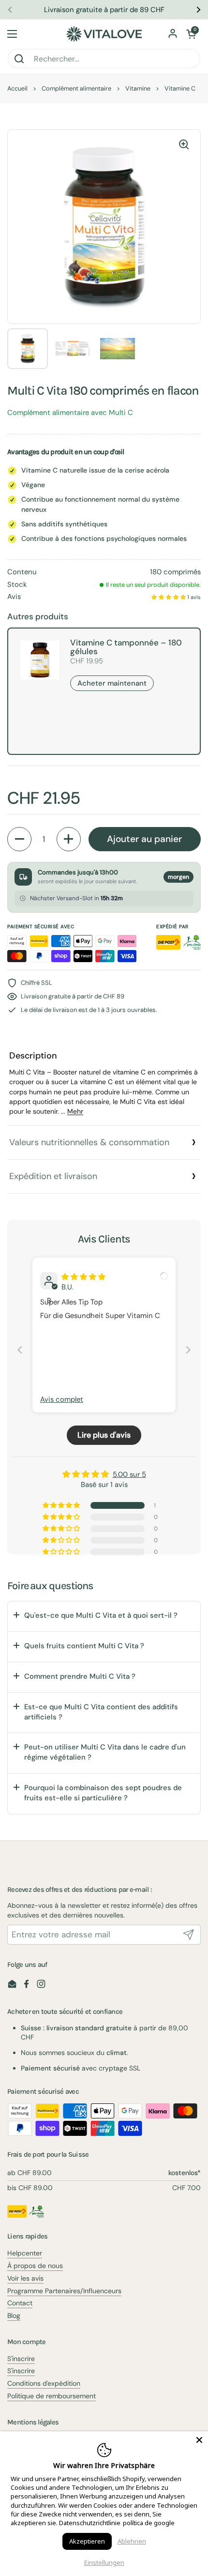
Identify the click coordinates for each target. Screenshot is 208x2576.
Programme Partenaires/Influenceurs (64, 2291)
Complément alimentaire (76, 88)
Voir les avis (25, 2278)
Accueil (17, 88)
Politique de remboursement (52, 2396)
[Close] (199, 2440)
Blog (14, 2315)
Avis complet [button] (62, 1399)
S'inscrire (21, 2359)
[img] (83, 1277)
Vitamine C (180, 88)
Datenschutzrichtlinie (90, 2523)
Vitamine (138, 88)
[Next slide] (188, 1350)
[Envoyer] (189, 1935)
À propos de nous (35, 2266)
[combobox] (104, 59)
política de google (149, 2523)
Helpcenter (25, 2253)
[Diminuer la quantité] (19, 839)
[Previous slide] (20, 1350)
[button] (191, 34)
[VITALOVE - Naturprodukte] (104, 34)
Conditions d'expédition (44, 2383)
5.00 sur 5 (129, 1474)
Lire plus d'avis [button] (104, 1435)
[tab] (104, 1083)
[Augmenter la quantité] (69, 839)
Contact (20, 2303)
